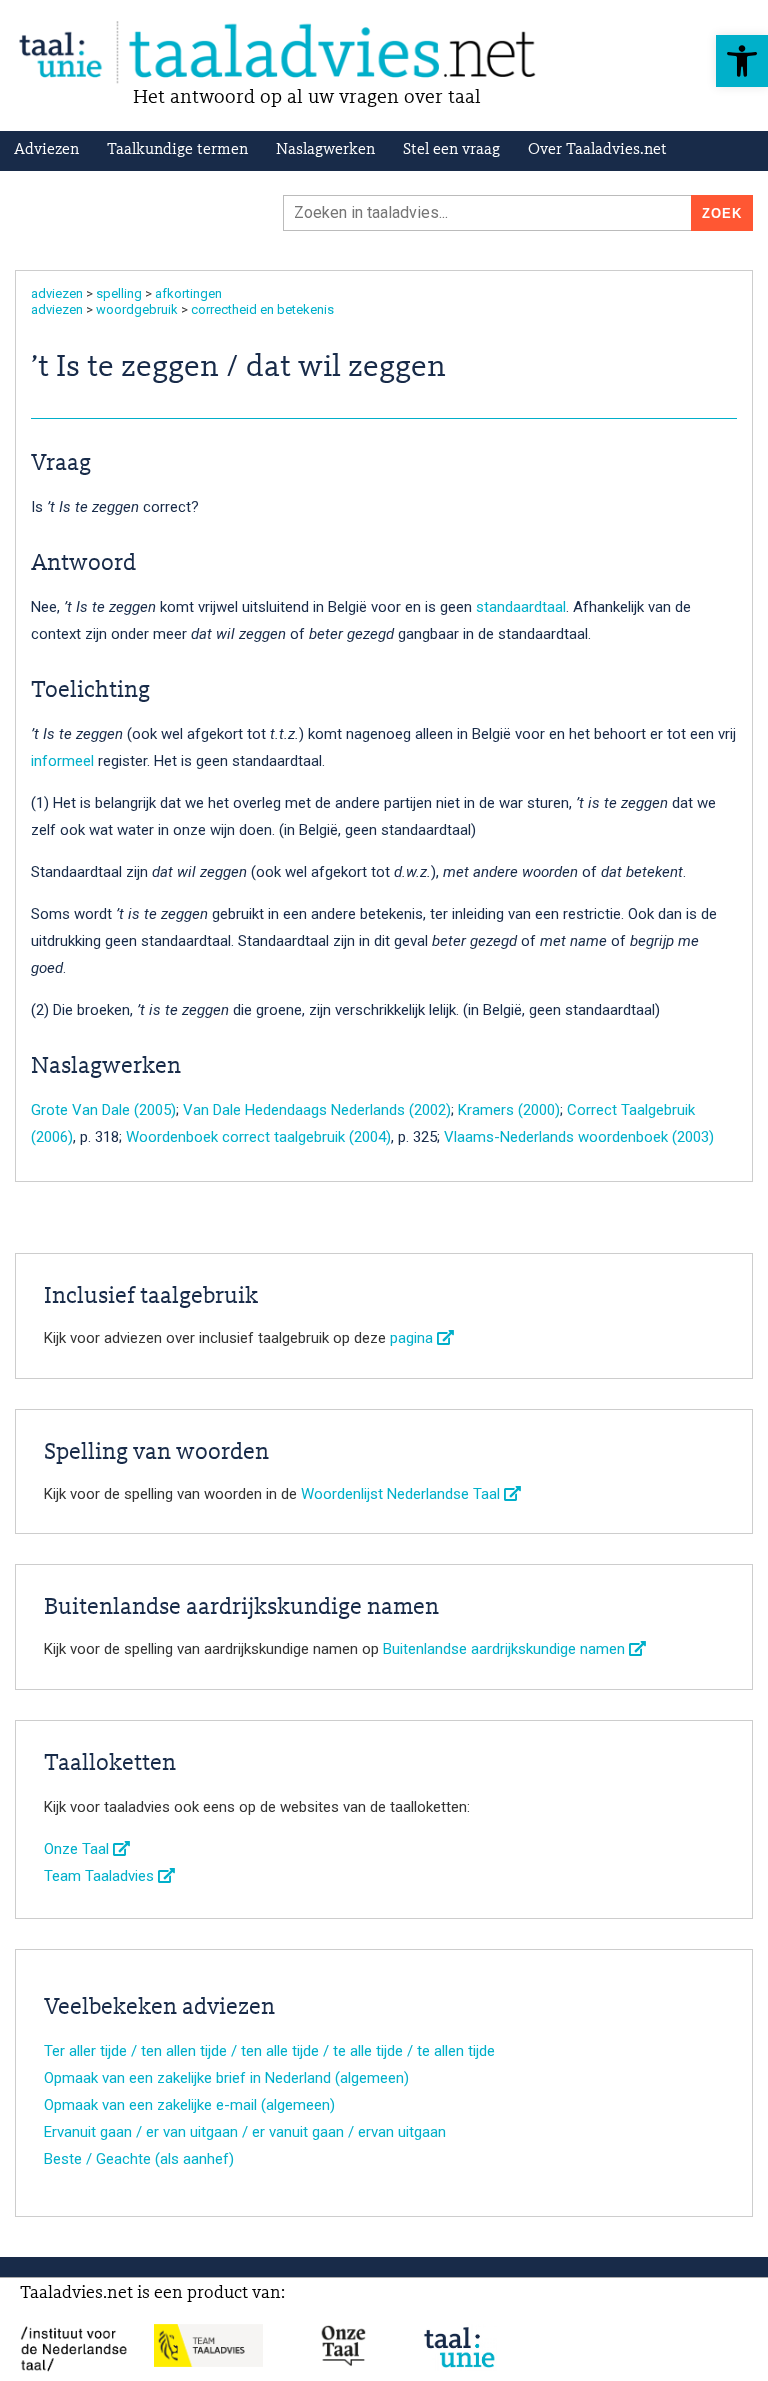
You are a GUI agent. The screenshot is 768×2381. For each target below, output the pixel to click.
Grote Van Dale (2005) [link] (103, 1110)
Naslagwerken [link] (325, 150)
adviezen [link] (57, 293)
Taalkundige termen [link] (177, 150)
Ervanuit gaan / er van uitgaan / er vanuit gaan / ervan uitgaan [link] (245, 2132)
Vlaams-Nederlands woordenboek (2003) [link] (579, 1137)
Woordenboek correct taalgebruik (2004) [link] (258, 1137)
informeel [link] (62, 761)
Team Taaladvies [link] (101, 1876)
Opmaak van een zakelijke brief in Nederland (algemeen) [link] (226, 2078)
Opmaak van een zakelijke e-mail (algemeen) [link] (189, 2105)
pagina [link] (413, 1338)
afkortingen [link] (188, 293)
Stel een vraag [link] (451, 150)
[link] (742, 61)
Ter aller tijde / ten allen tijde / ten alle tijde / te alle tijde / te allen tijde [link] (269, 2051)
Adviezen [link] (46, 150)
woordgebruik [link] (137, 309)
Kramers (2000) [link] (509, 1110)
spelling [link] (119, 293)
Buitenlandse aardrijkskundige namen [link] (506, 1649)
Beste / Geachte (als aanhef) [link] (139, 2159)
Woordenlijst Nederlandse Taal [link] (402, 1494)
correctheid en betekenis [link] (262, 309)
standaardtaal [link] (521, 607)
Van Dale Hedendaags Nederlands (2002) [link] (317, 1110)
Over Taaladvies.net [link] (597, 150)
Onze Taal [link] (78, 1849)
